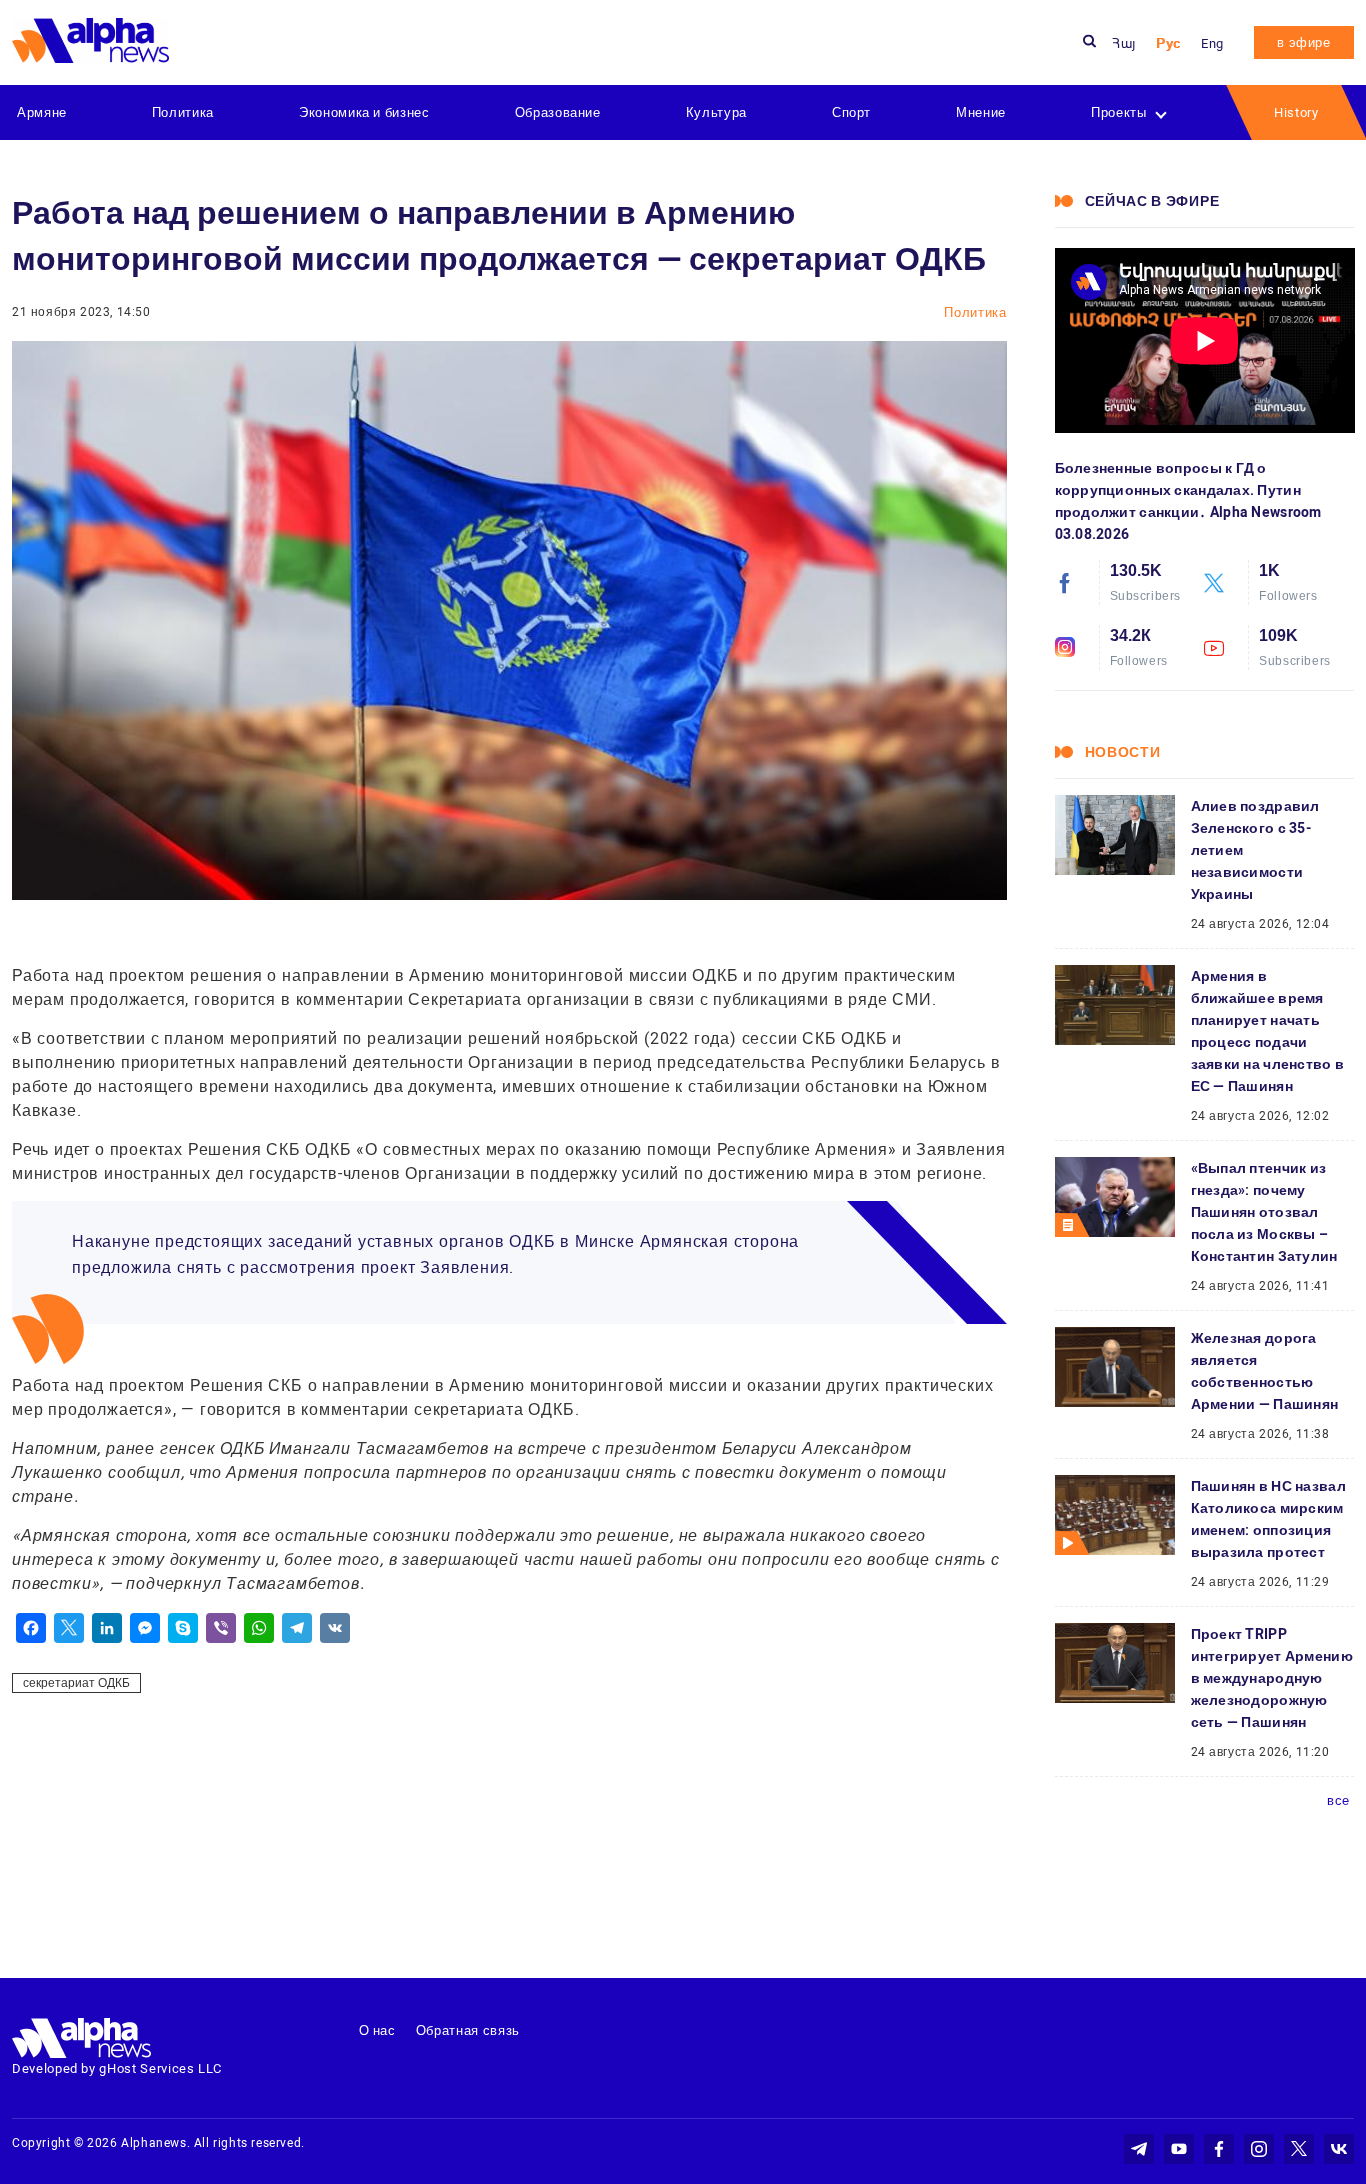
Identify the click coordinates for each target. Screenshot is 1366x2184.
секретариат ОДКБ (76, 1683)
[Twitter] (69, 1628)
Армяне (42, 112)
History (1296, 112)
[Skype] (183, 1628)
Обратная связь (468, 2030)
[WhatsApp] (259, 1628)
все (1338, 1800)
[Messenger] (145, 1628)
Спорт (851, 112)
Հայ (1124, 43)
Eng (1212, 43)
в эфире (1304, 42)
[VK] (335, 1628)
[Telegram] (297, 1628)
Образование (558, 112)
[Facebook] (31, 1628)
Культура (716, 112)
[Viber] (221, 1628)
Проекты (1119, 112)
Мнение (981, 112)
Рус (1168, 43)
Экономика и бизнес (364, 112)
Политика (183, 112)
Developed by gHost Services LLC (117, 2068)
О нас (377, 2030)
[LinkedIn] (107, 1628)
